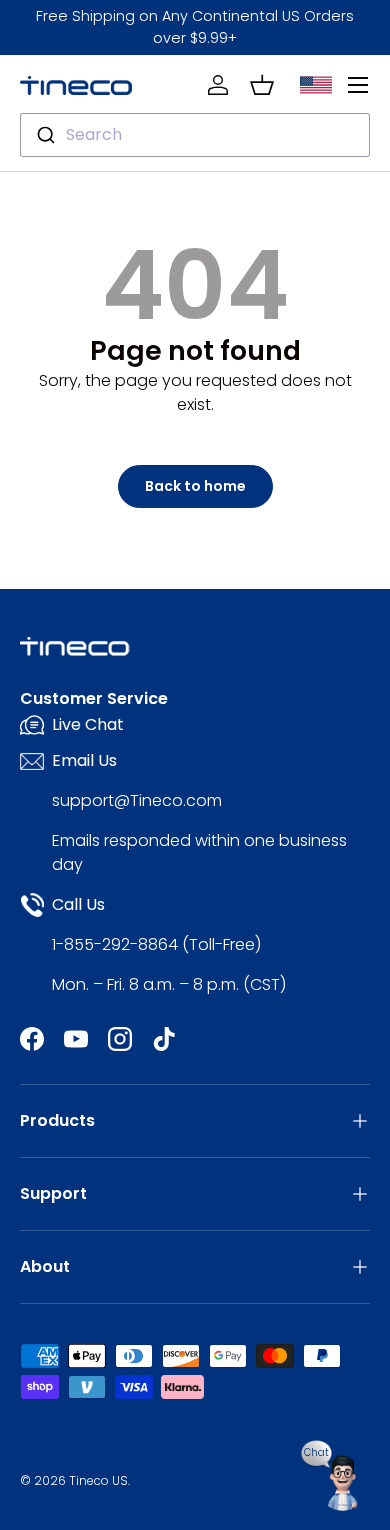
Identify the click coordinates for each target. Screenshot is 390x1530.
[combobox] (195, 135)
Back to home (195, 486)
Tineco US (98, 1480)
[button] (262, 85)
